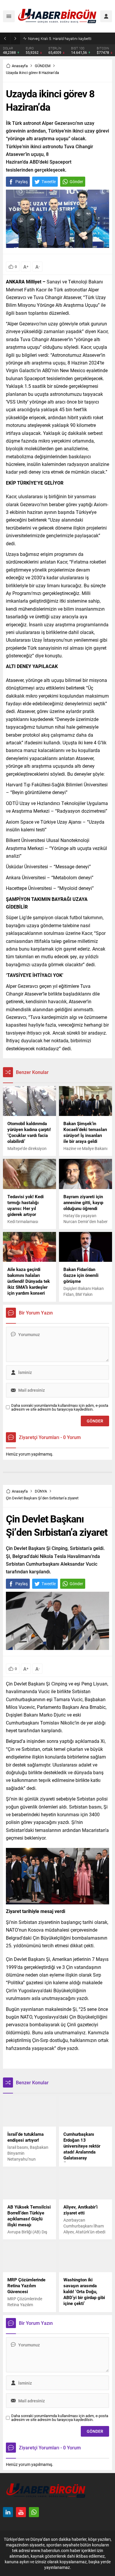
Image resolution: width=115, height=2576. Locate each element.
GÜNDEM (43, 66)
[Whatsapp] (34, 2512)
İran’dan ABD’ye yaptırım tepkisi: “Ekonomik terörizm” (70, 38)
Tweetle (49, 182)
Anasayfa (20, 66)
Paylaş (22, 182)
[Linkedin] (8, 2512)
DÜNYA (41, 1491)
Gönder (76, 182)
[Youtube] (21, 2512)
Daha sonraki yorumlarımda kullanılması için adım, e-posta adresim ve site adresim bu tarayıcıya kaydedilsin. (60, 1407)
